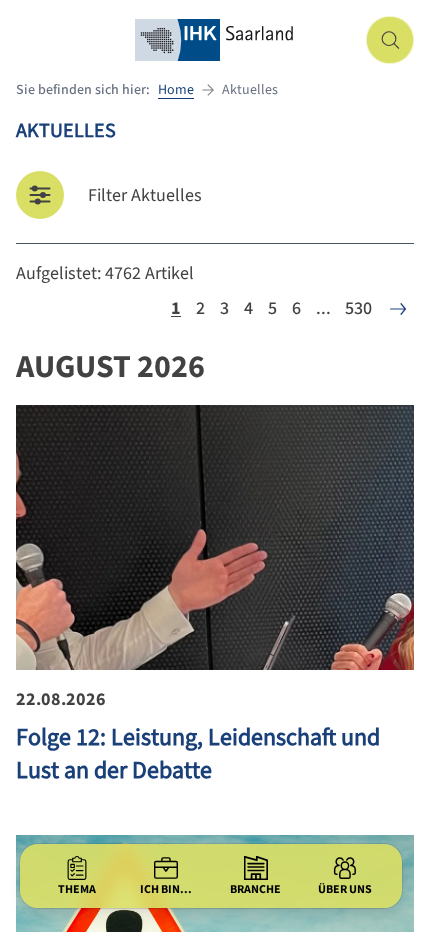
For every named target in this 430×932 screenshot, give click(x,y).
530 (358, 308)
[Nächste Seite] (398, 309)
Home (176, 90)
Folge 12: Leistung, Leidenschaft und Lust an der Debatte (198, 754)
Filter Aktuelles (145, 195)
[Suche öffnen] (390, 40)
